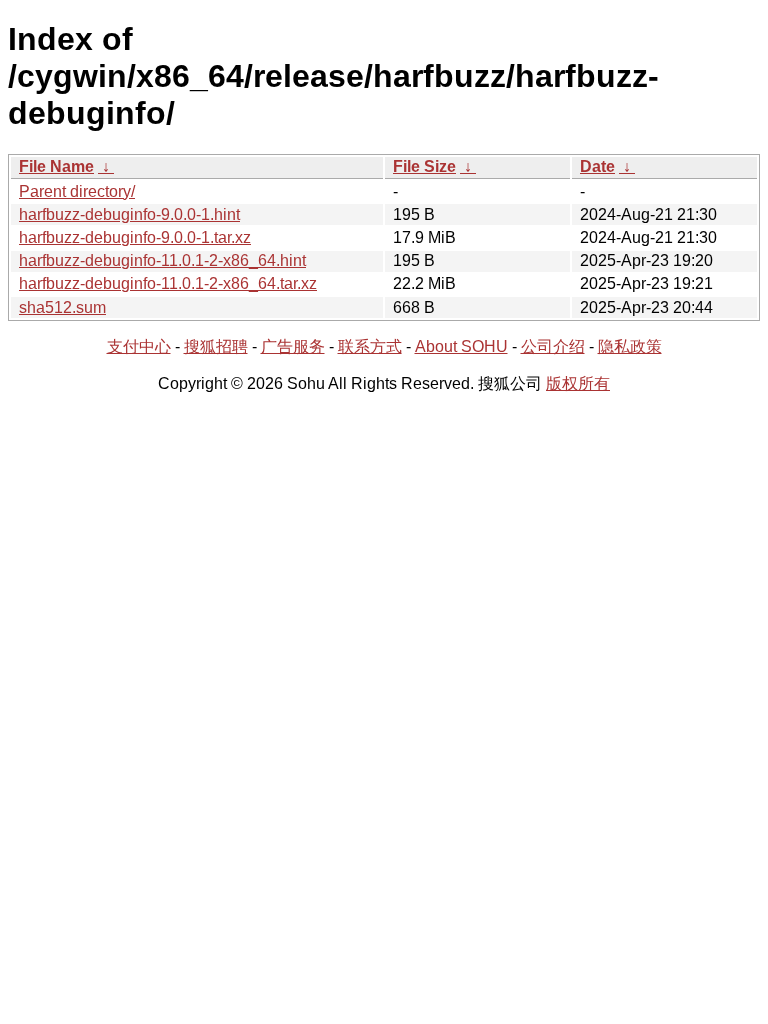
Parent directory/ (77, 191)
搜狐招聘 (216, 346)
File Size (424, 166)
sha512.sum (62, 307)
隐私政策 (630, 346)
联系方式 (370, 346)
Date (597, 166)
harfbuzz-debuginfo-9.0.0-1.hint (129, 214)
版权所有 (578, 383)
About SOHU (461, 346)
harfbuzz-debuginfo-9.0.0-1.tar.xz (135, 237)
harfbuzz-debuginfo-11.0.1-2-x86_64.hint (162, 260)
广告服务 (293, 346)
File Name (56, 166)
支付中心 (139, 346)
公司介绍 (553, 346)
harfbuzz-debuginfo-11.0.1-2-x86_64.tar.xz (168, 283)
